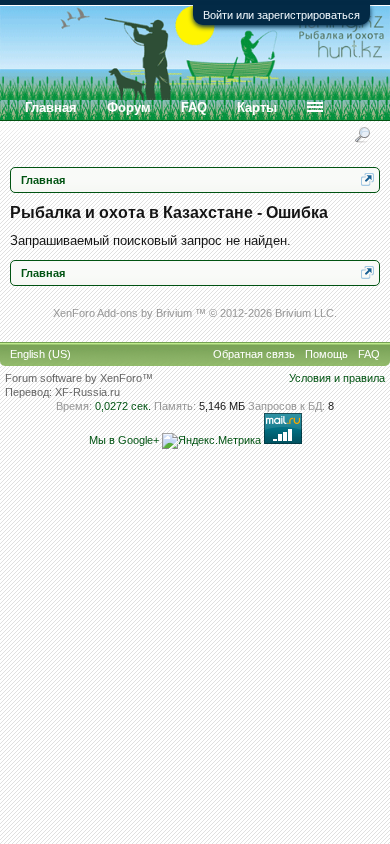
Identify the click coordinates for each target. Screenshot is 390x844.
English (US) (40, 354)
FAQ (194, 107)
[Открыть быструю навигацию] (367, 179)
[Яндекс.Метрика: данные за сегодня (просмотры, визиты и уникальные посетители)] (211, 441)
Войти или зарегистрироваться (281, 15)
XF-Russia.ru (87, 392)
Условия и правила (337, 378)
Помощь (326, 354)
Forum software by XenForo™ (79, 378)
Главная (51, 107)
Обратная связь (254, 354)
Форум (129, 107)
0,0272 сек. (123, 406)
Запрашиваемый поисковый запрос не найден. (150, 240)
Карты (257, 107)
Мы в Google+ (124, 440)
